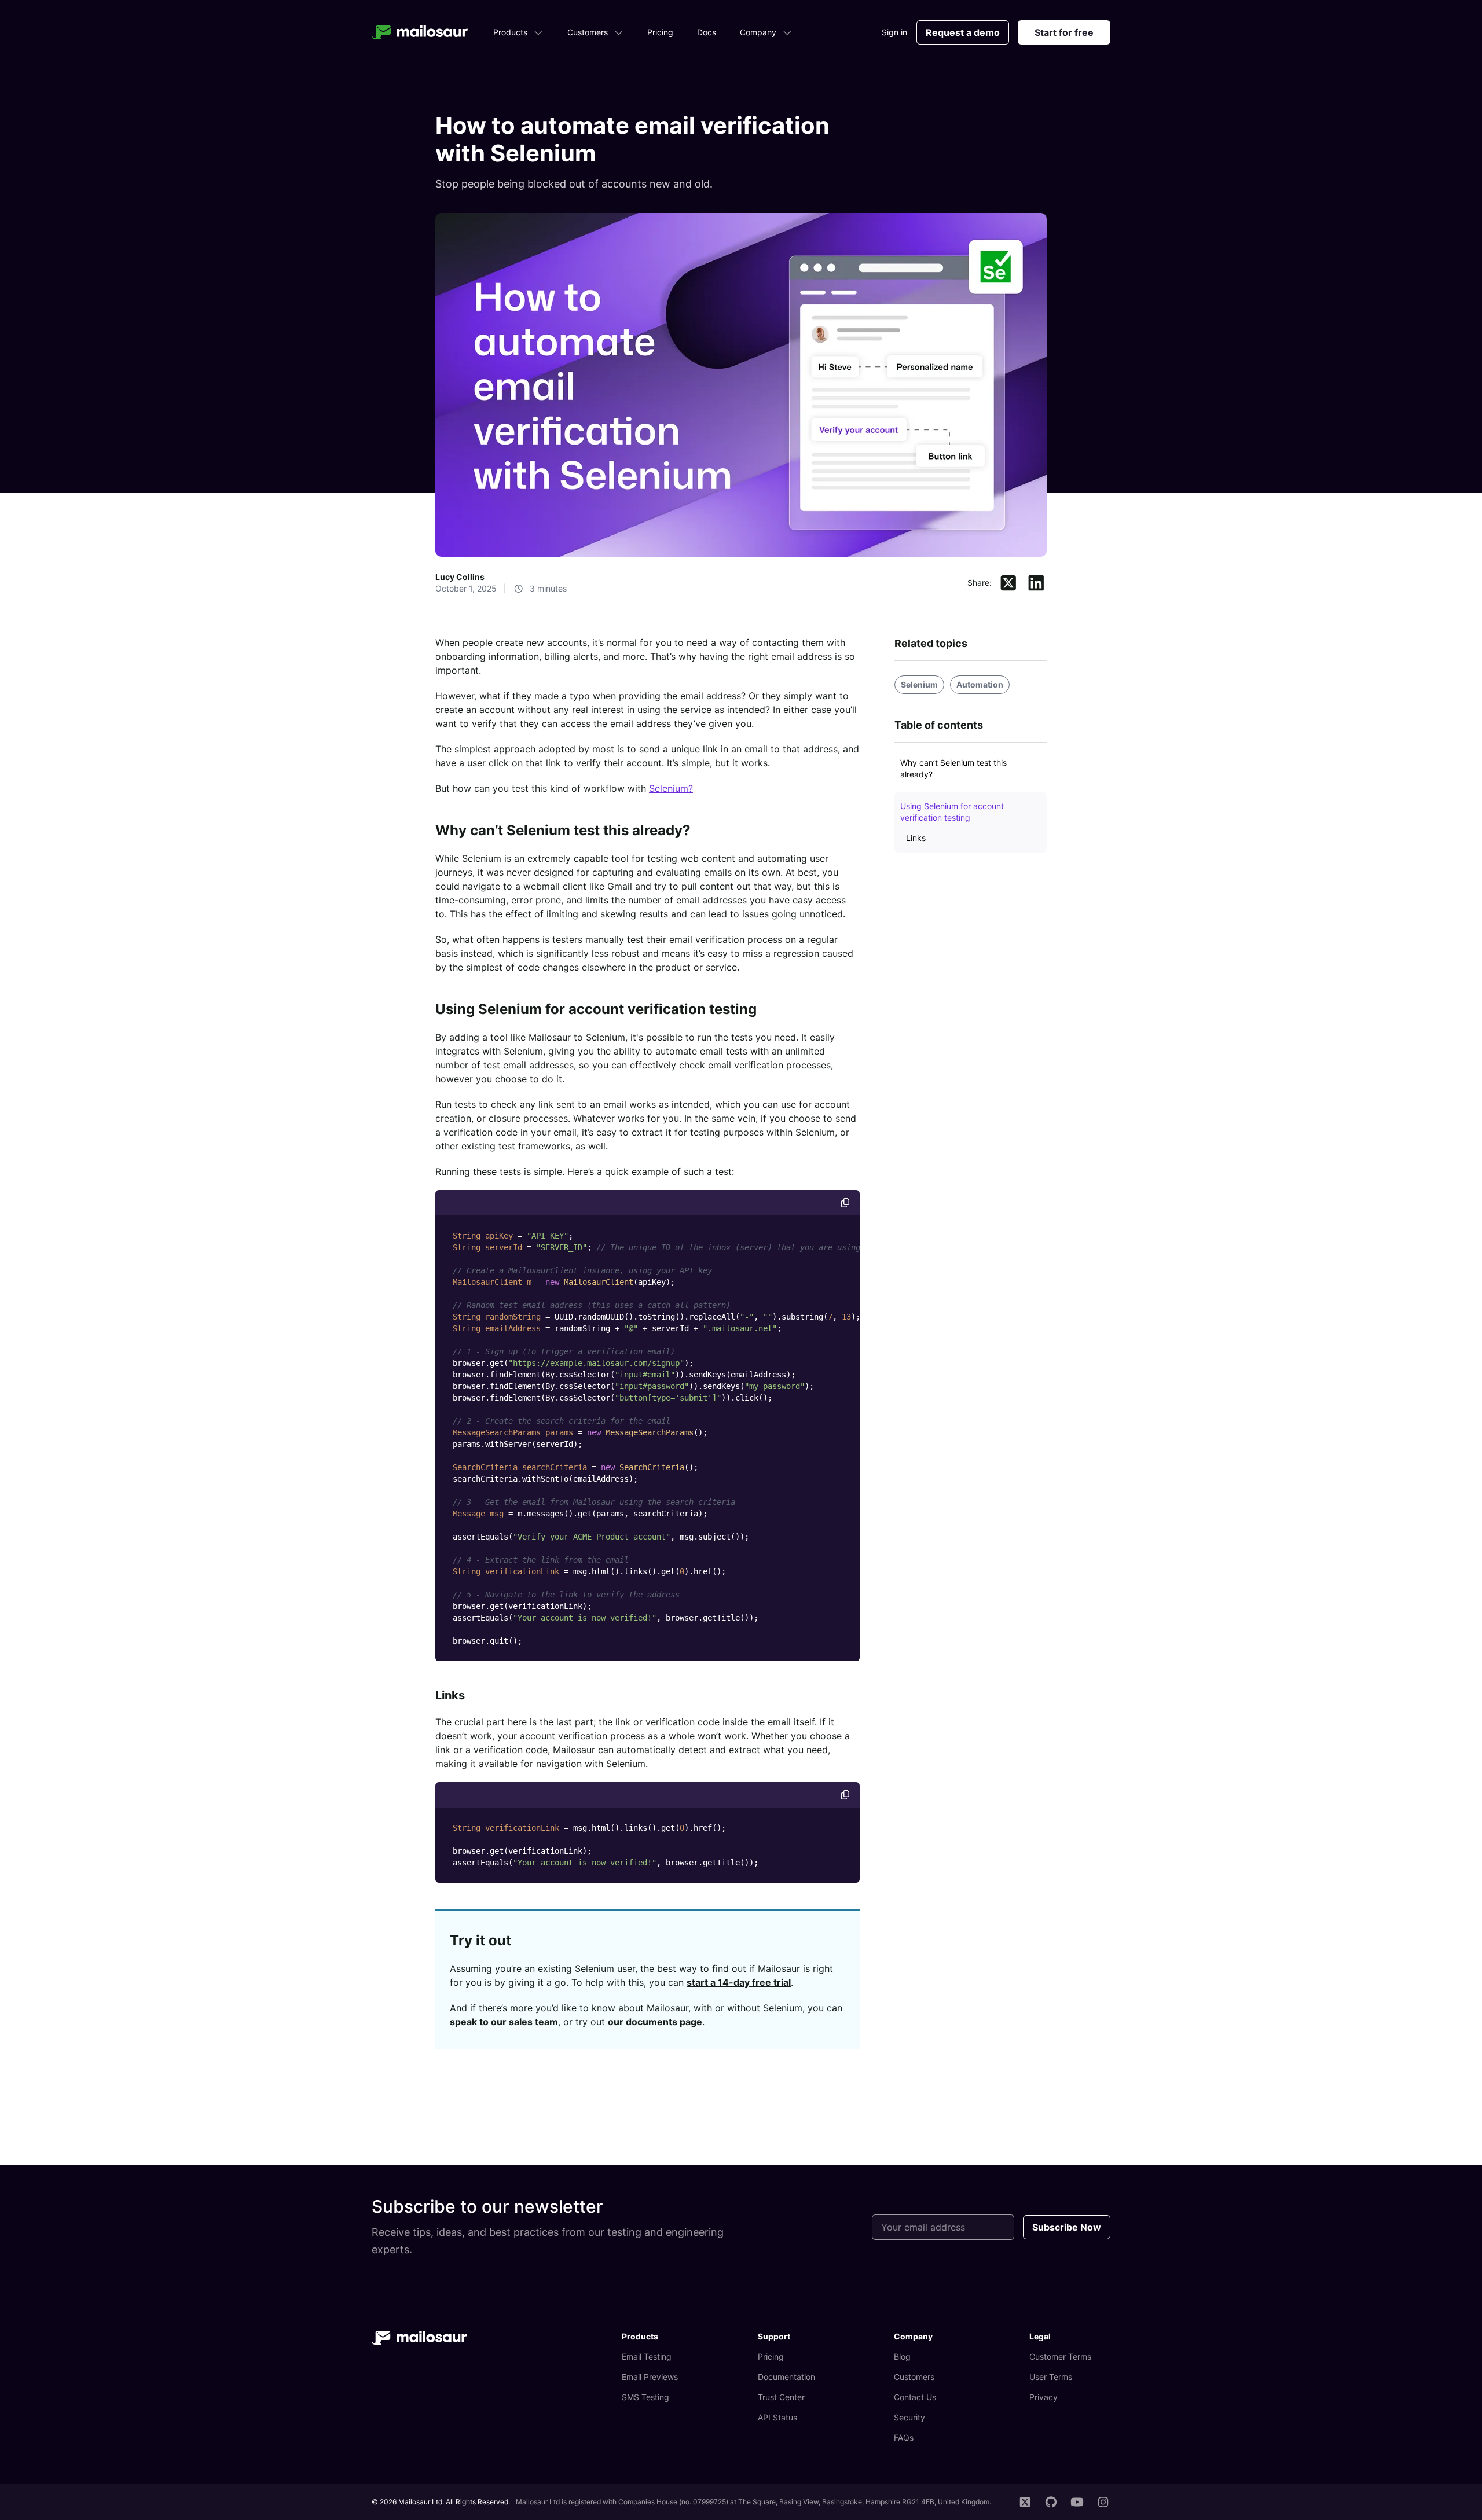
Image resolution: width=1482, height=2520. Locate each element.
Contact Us (915, 2397)
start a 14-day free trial (739, 1982)
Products (510, 32)
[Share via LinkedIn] (1036, 583)
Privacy (1043, 2397)
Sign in (894, 32)
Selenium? (671, 788)
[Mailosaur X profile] (1025, 2502)
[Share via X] (1008, 583)
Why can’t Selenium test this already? (563, 830)
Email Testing (647, 2356)
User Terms (1051, 2377)
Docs (707, 32)
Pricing (660, 32)
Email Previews (650, 2377)
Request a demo (963, 32)
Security (909, 2417)
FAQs (904, 2438)
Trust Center (781, 2397)
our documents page (655, 2022)
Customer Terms (1060, 2356)
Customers (588, 32)
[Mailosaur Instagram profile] (1103, 2502)
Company (758, 32)
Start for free (1064, 32)
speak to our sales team (504, 2022)
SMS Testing (645, 2397)
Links (450, 1695)
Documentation (786, 2377)
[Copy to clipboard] (845, 1203)
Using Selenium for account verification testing (596, 1009)
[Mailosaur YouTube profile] (1077, 2502)
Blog (902, 2356)
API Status (777, 2417)
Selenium (919, 684)
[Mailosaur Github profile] (1051, 2502)
